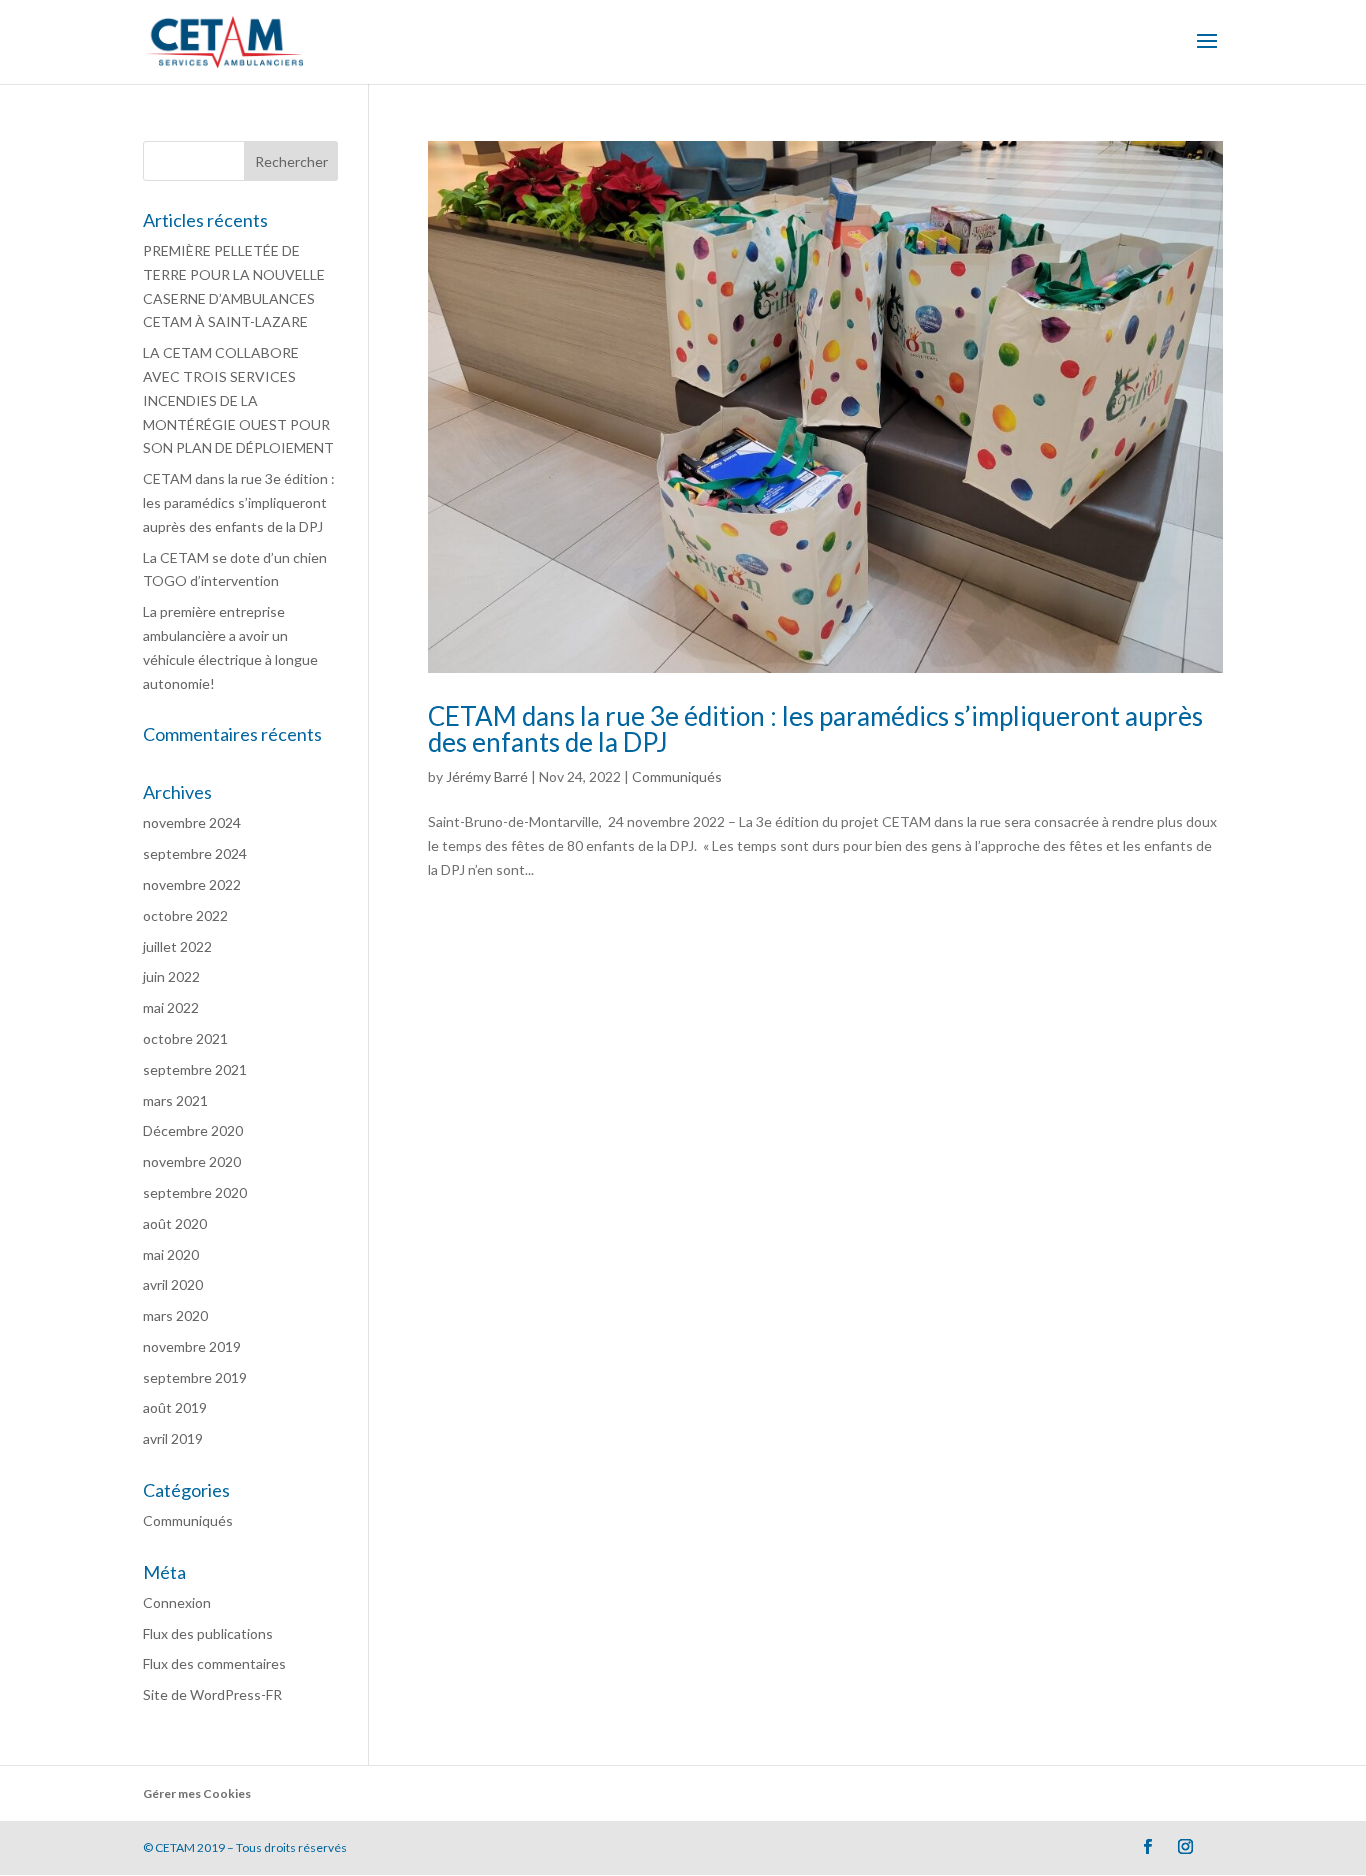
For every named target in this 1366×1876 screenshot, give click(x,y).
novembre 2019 (192, 1346)
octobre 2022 (185, 915)
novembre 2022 (192, 884)
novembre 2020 (192, 1161)
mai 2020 (171, 1254)
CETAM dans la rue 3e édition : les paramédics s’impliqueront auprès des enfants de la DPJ (815, 729)
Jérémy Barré (487, 776)
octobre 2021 (185, 1038)
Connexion (177, 1602)
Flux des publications (208, 1633)
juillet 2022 (177, 946)
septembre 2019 (195, 1377)
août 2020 (175, 1223)
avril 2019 (173, 1438)
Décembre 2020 (193, 1130)
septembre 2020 (195, 1192)
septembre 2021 (195, 1069)
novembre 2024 (192, 822)
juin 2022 (171, 976)
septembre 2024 (195, 853)
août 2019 (175, 1407)
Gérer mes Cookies (197, 1793)
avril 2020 (173, 1284)
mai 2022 (171, 1007)
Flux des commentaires (214, 1663)
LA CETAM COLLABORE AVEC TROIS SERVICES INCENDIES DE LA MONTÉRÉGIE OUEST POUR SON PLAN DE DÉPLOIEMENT (238, 400)
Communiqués (677, 776)
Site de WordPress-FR (212, 1694)
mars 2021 (175, 1100)
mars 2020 (175, 1315)
